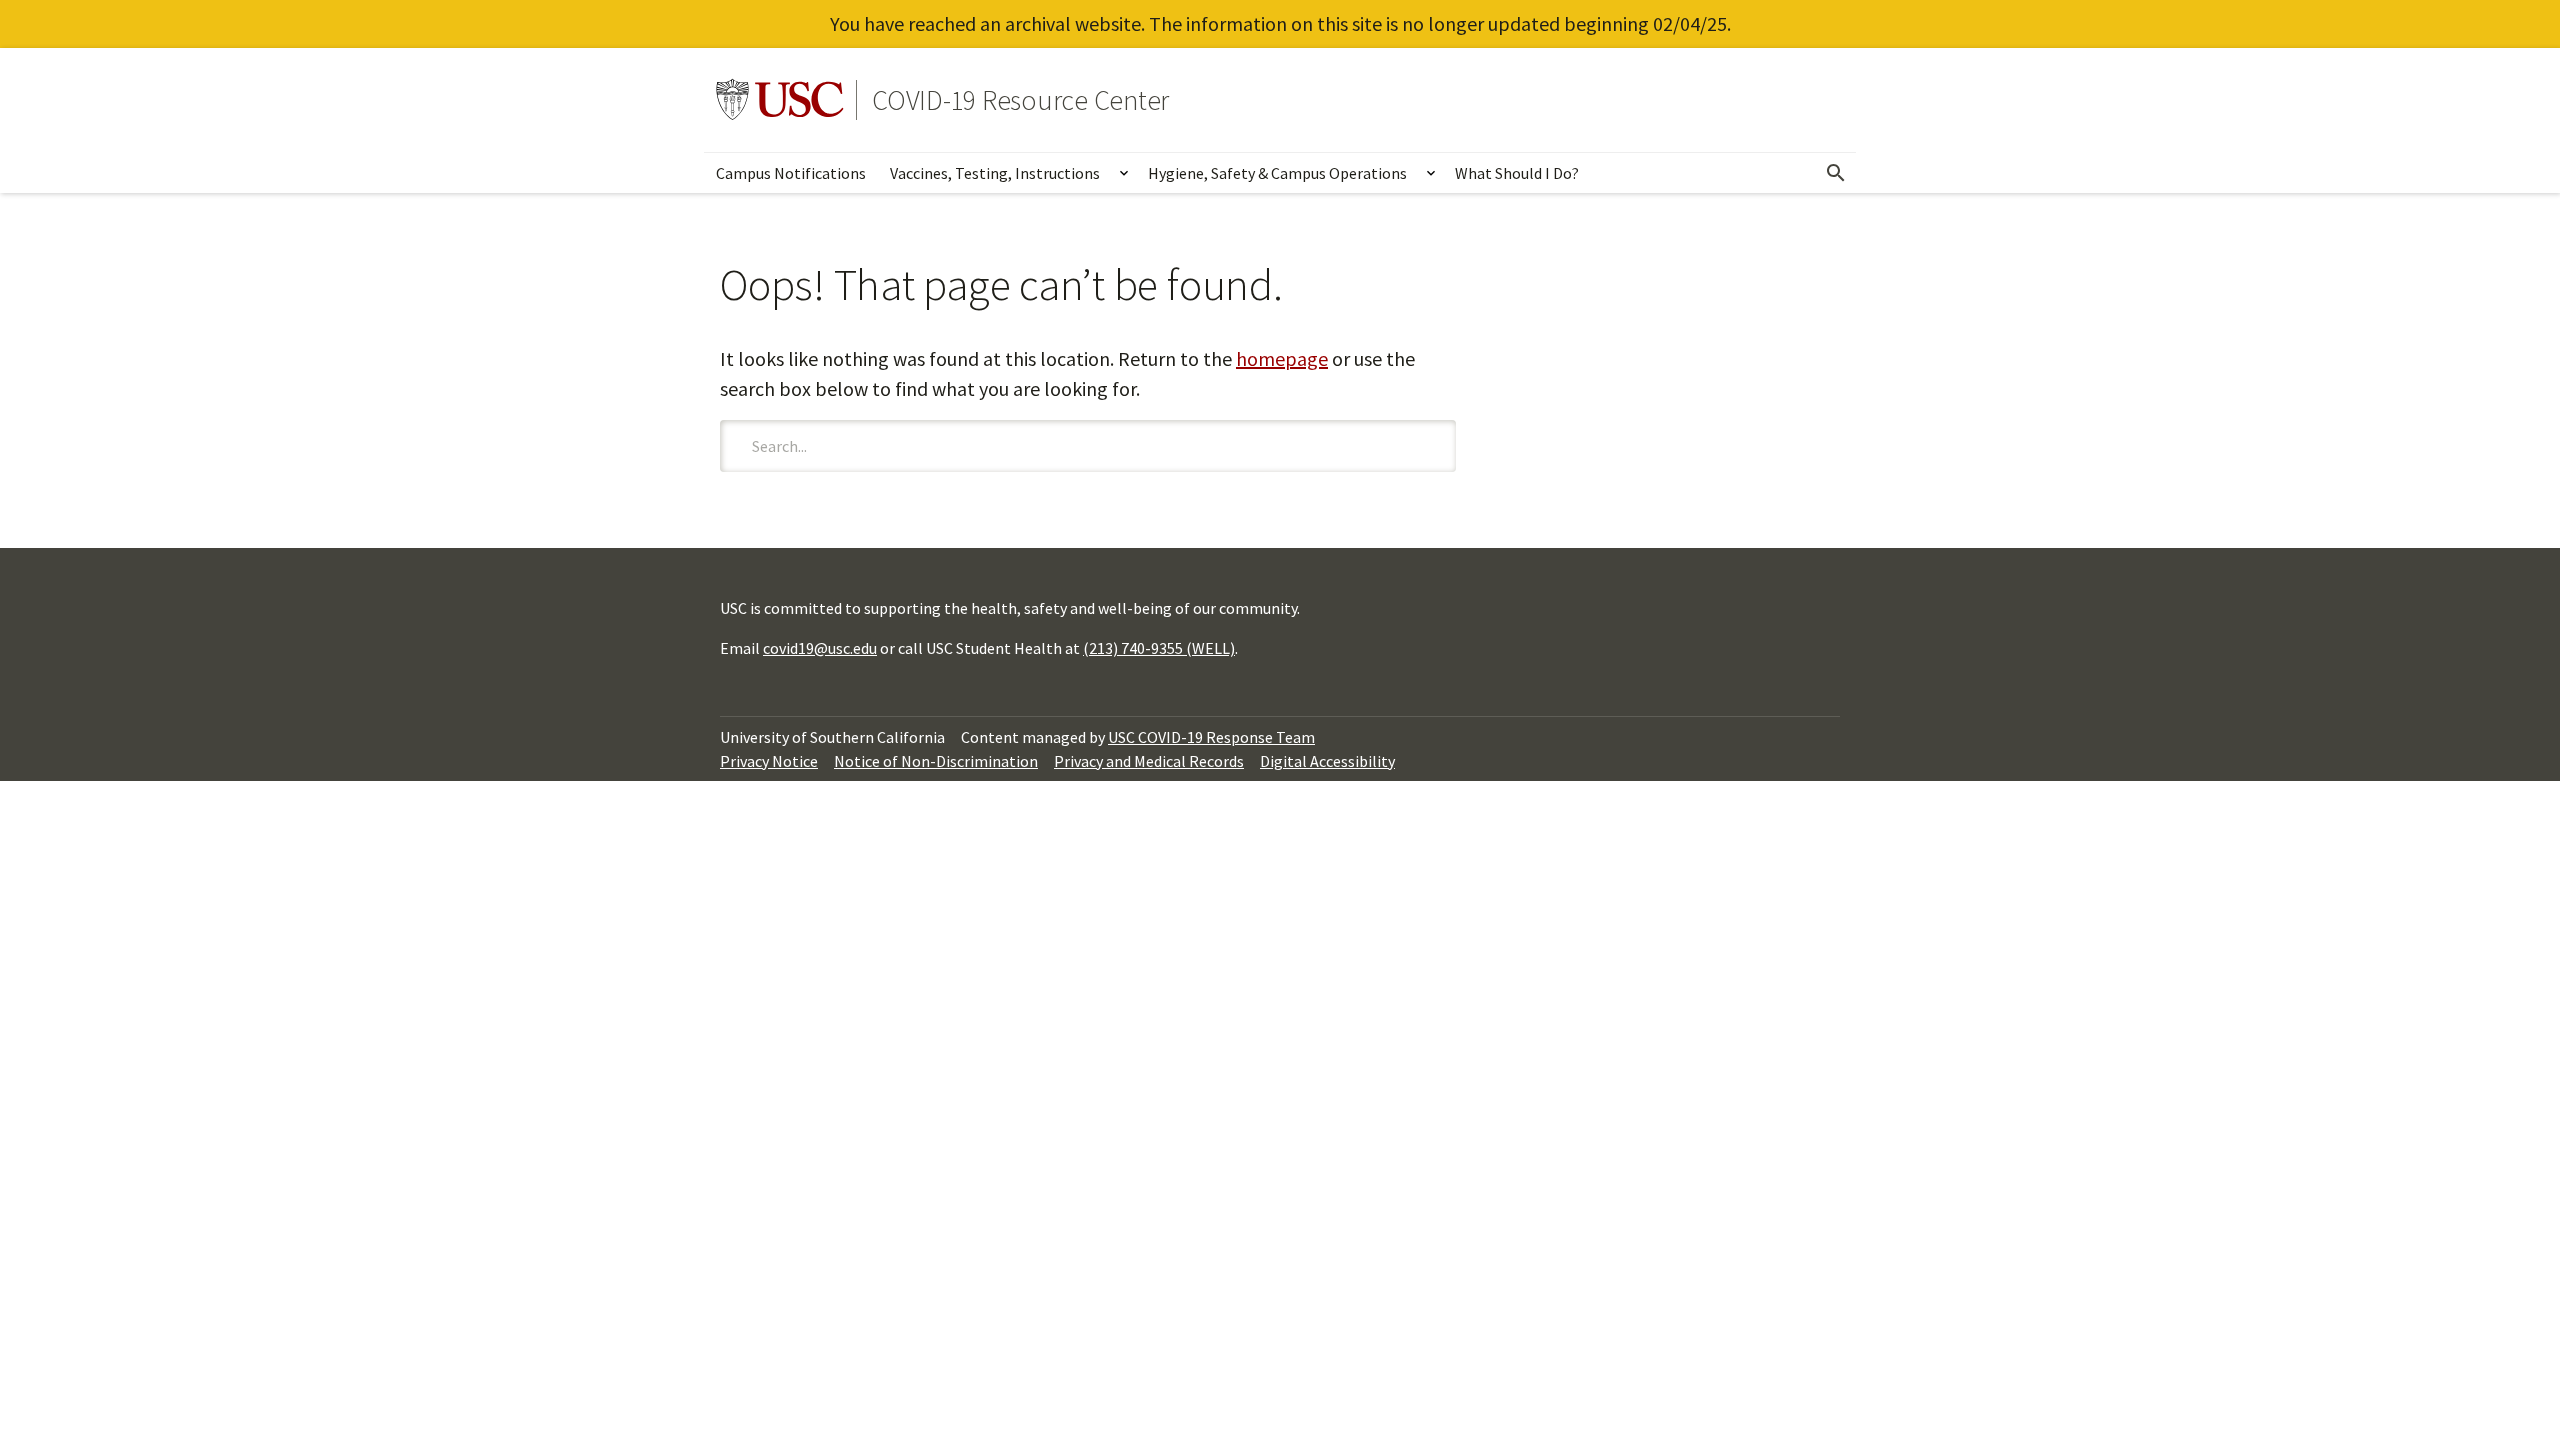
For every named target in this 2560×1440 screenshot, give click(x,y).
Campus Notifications (791, 173)
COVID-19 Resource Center (1020, 100)
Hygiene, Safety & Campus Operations (1277, 173)
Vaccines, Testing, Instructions (995, 173)
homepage (1282, 358)
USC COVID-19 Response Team (1211, 737)
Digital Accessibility (1327, 761)
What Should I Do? (1517, 173)
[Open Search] (1836, 173)
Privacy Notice (769, 761)
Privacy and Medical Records (1149, 761)
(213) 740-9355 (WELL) (1159, 648)
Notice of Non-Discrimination (936, 761)
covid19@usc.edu (820, 648)
